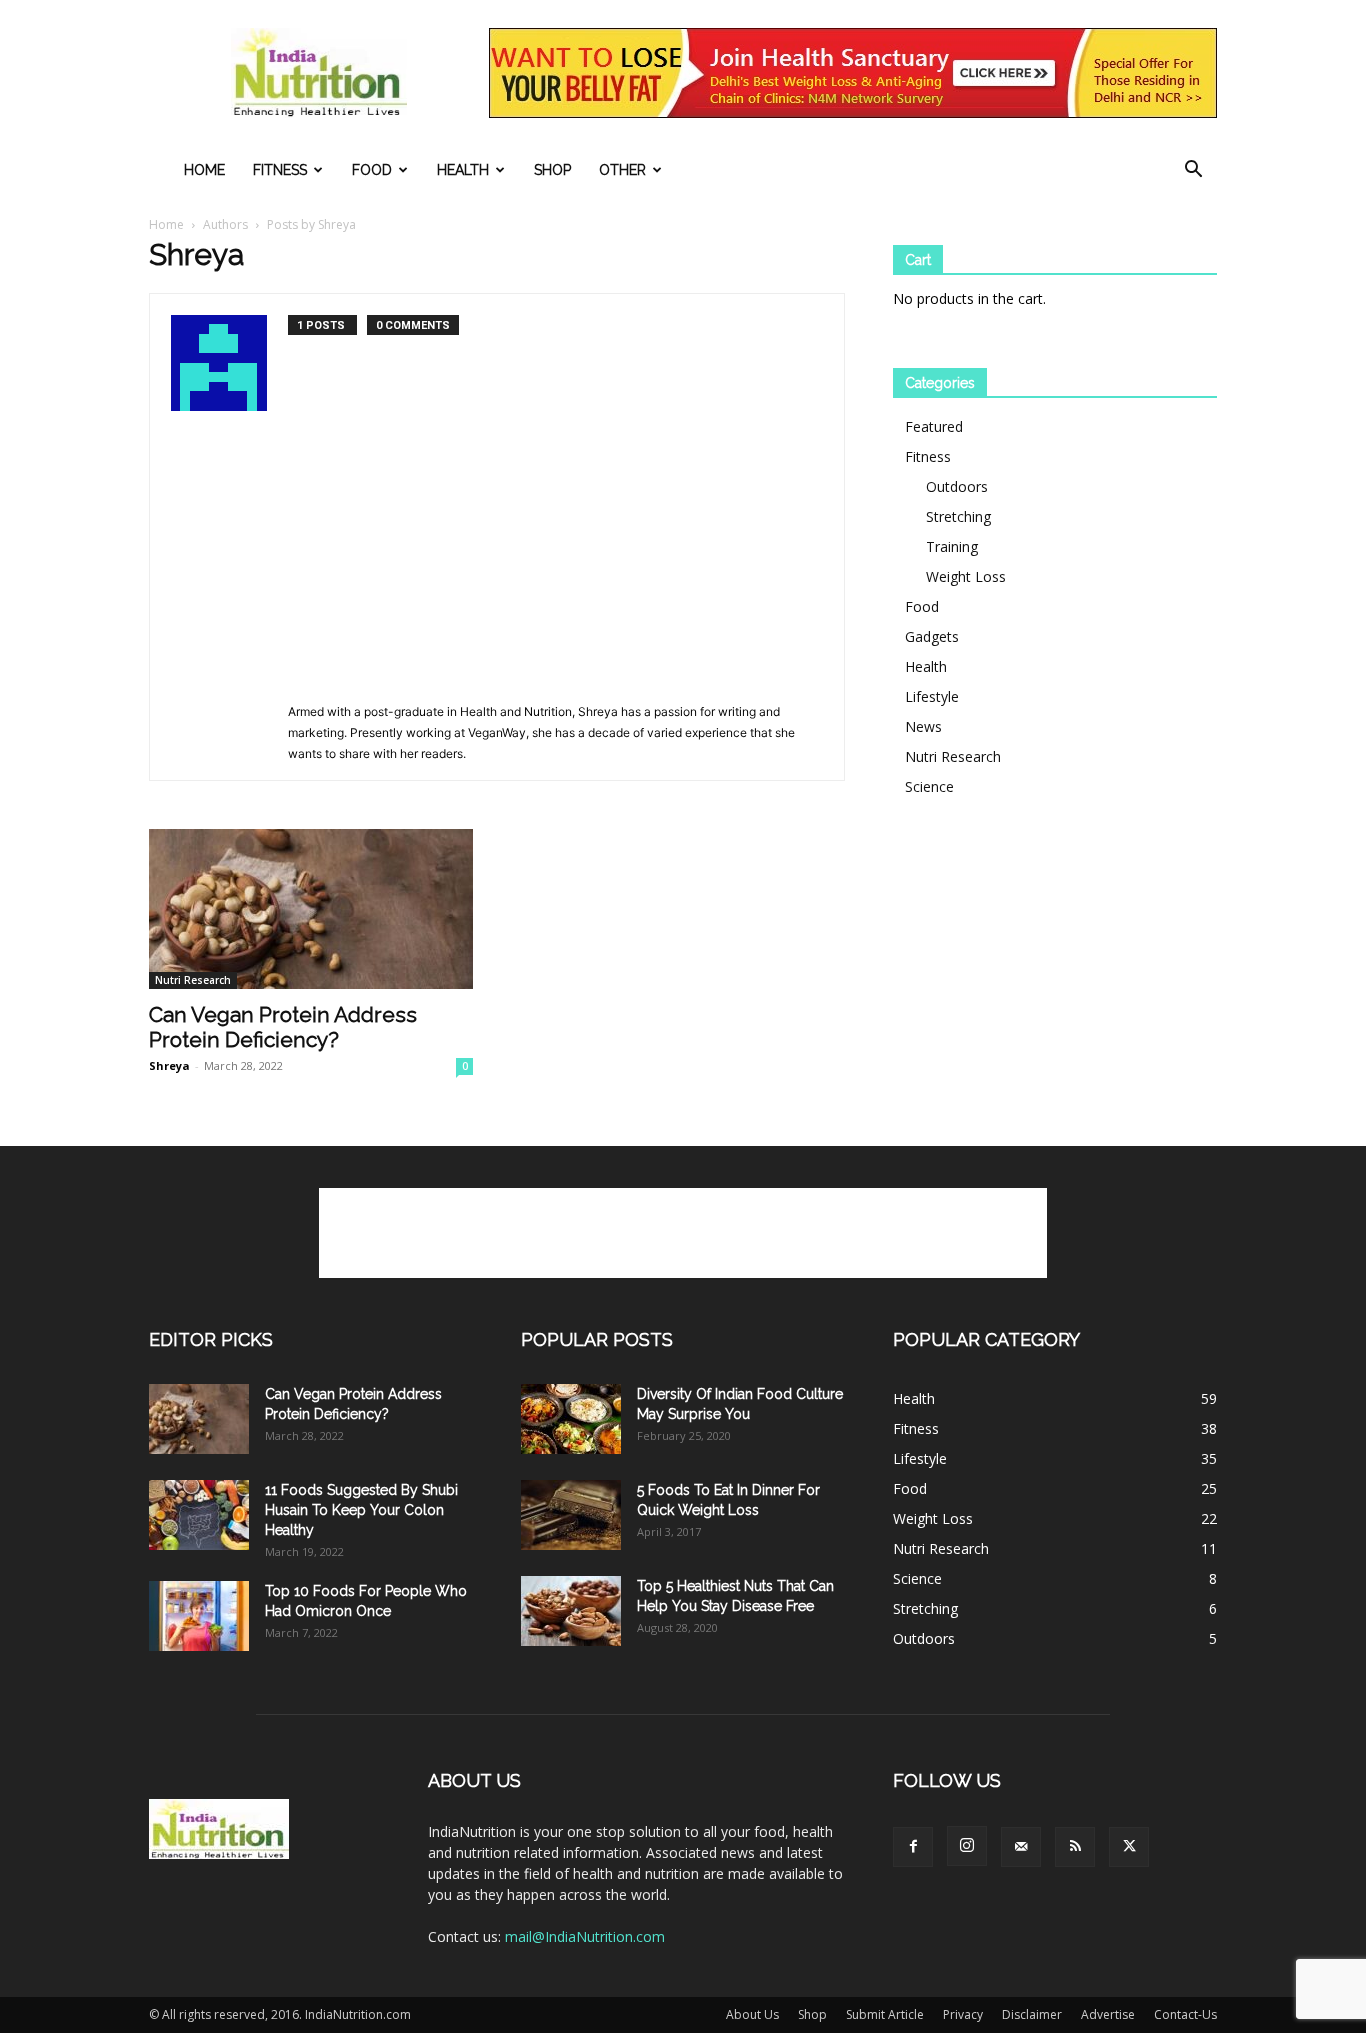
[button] (1193, 171)
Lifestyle (932, 696)
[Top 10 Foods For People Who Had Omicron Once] (199, 1616)
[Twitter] (1129, 1847)
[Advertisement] (555, 551)
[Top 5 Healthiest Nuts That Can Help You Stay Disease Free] (571, 1611)
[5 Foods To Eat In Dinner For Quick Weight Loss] (571, 1515)
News (923, 726)
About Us (752, 2014)
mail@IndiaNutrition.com (585, 1936)
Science (929, 786)
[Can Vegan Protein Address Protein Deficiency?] (311, 909)
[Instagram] (967, 1846)
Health (463, 170)
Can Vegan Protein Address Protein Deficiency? (283, 1027)
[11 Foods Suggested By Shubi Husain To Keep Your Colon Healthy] (199, 1515)
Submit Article (885, 2014)
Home (204, 170)
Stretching (958, 516)
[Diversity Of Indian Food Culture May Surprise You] (571, 1419)
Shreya (169, 1065)
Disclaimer (1032, 2014)
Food (372, 170)
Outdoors (957, 486)
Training (952, 546)
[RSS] (1075, 1847)
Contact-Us (1185, 2014)
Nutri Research (193, 980)
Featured (934, 426)
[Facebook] (913, 1847)
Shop (552, 170)
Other (622, 170)
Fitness (280, 170)
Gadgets (932, 636)
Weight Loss (966, 576)
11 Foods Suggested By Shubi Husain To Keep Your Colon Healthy (361, 1510)
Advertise (1108, 2014)
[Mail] (1021, 1847)
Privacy (963, 2014)
